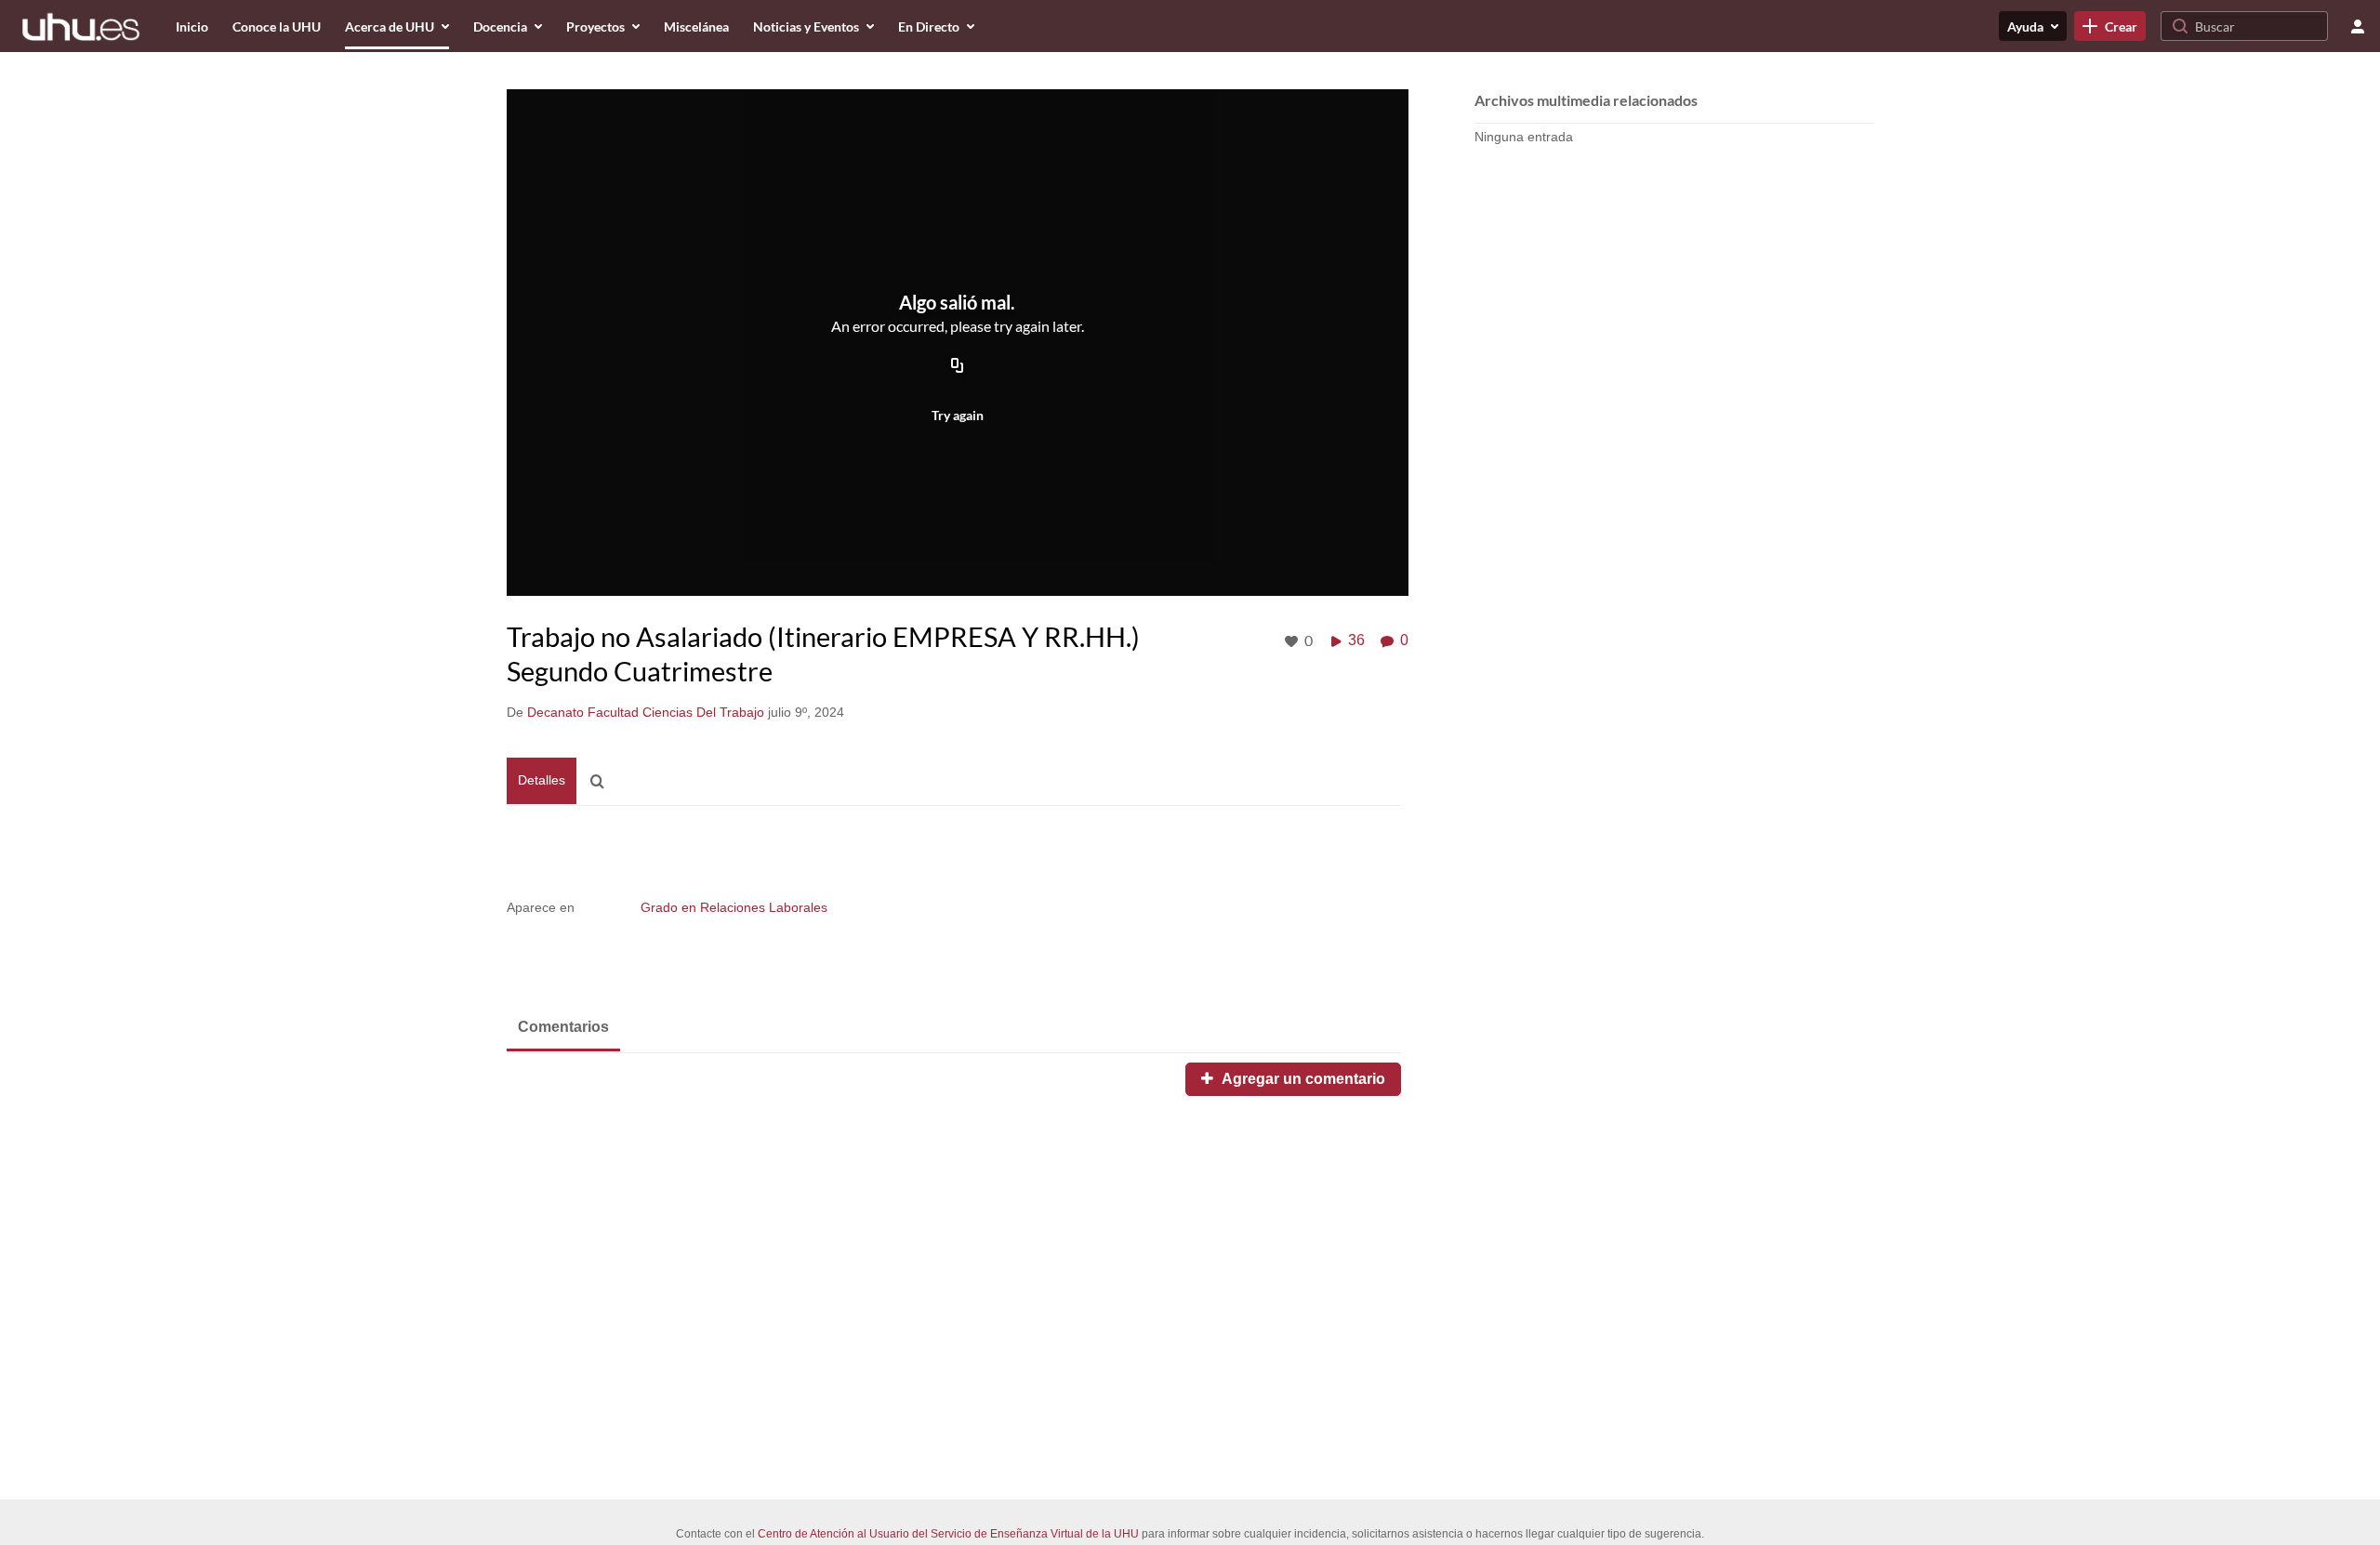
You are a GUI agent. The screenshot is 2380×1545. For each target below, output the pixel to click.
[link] (2110, 26)
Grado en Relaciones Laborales (734, 907)
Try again (958, 415)
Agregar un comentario (1302, 1079)
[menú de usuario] (2358, 26)
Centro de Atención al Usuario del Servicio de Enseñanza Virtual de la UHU (948, 1534)
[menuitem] (192, 26)
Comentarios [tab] (563, 1027)
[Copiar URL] (958, 366)
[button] (602, 782)
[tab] (542, 781)
